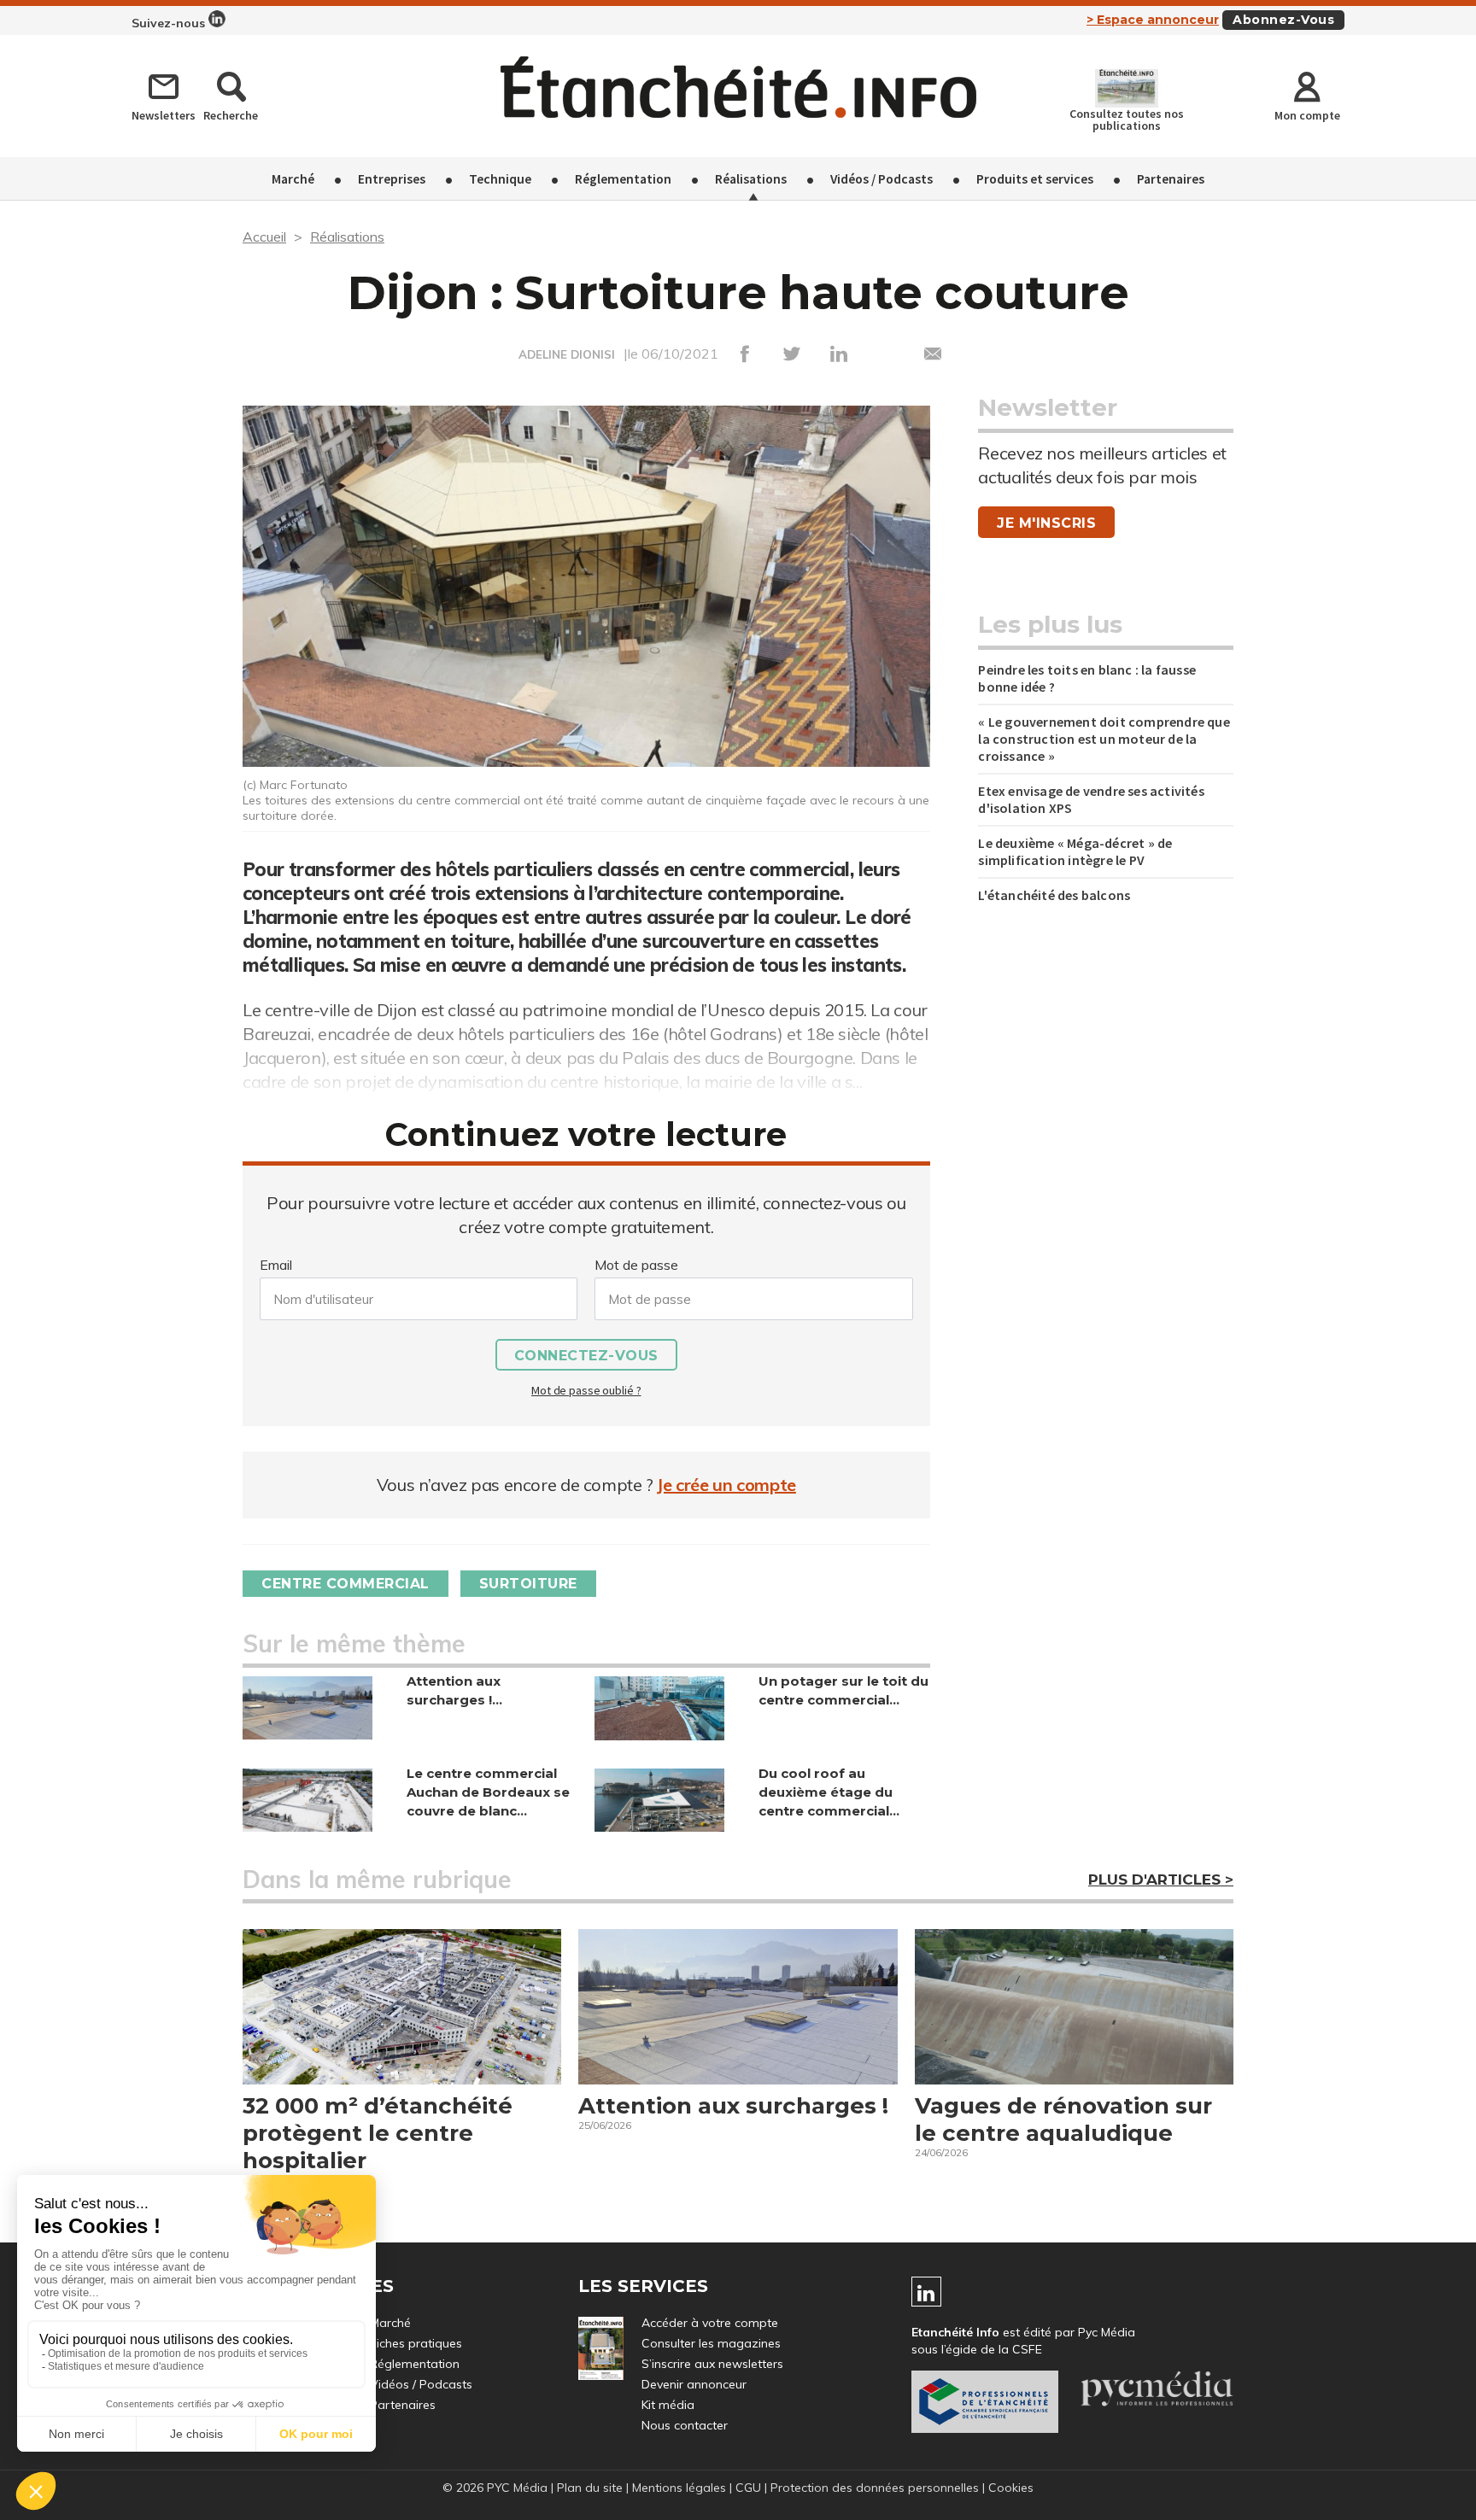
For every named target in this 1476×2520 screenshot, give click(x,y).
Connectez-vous (586, 1356)
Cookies (1011, 2488)
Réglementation (623, 178)
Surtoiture (528, 1584)
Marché (293, 178)
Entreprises (392, 178)
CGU (748, 2488)
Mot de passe (636, 1265)
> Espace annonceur (1153, 20)
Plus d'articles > (1161, 1880)
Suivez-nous (170, 23)
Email (276, 1265)
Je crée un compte (726, 1485)
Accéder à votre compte (710, 2323)
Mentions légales (679, 2488)
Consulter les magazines (711, 2343)
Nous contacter (685, 2425)
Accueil (264, 237)
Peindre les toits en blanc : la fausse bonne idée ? (1087, 678)
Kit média (668, 2405)
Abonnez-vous (1283, 20)
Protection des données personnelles (875, 2488)
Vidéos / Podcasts (881, 178)
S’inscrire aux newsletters (712, 2364)
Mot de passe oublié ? (586, 1390)
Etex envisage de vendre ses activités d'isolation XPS (1091, 799)
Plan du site (590, 2488)
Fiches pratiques (416, 2343)
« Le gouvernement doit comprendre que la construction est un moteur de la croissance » (1104, 739)
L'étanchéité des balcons (1054, 895)
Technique (500, 178)
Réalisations (751, 178)
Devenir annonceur (694, 2384)
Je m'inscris (1046, 523)
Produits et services (1035, 178)
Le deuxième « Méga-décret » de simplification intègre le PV (1075, 851)
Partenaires (1171, 178)
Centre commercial (346, 1584)
